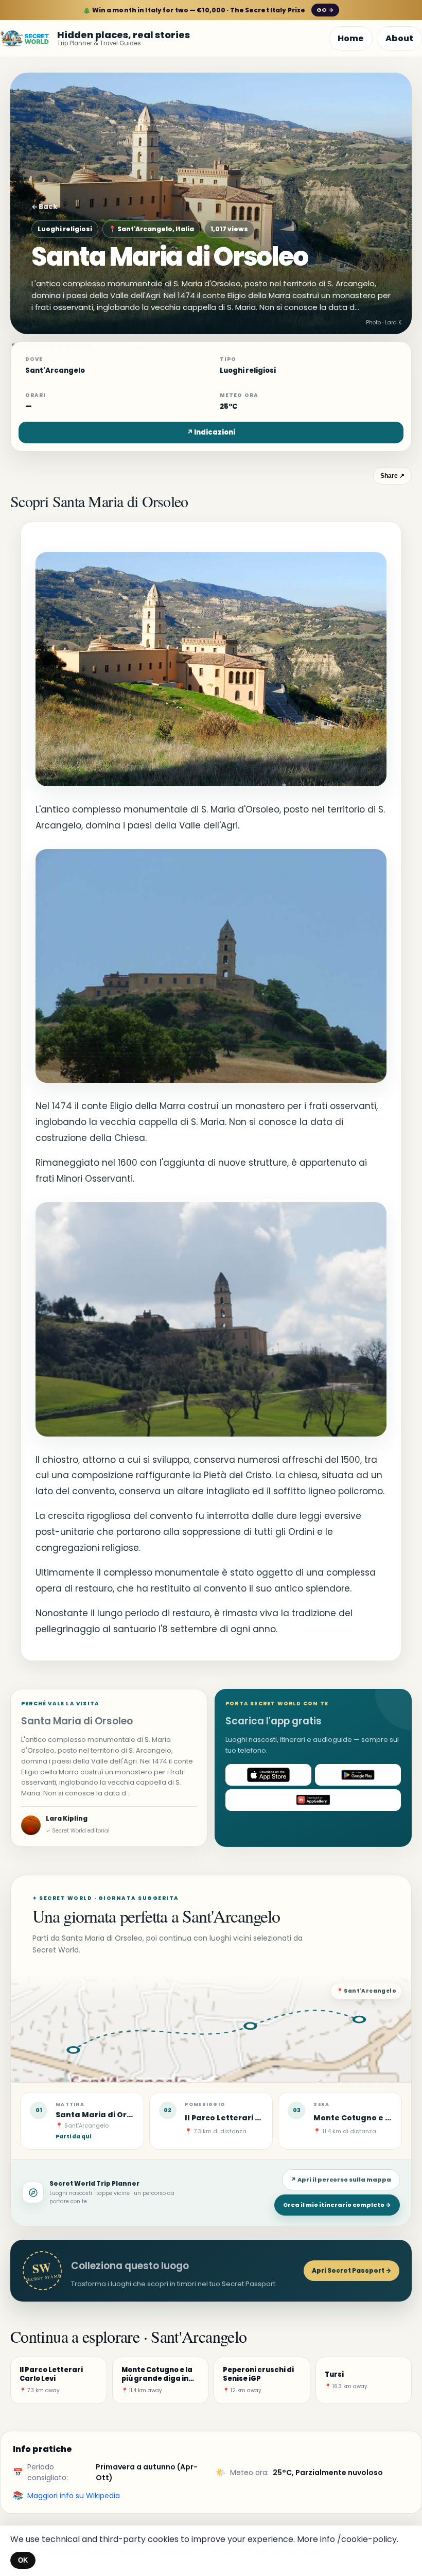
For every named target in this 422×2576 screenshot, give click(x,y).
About (399, 38)
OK (23, 2560)
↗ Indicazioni (211, 432)
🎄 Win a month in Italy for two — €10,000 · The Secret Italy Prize (208, 10)
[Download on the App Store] (268, 1775)
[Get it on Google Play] (358, 1775)
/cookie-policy (367, 2539)
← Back (45, 207)
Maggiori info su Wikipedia (74, 2496)
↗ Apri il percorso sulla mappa (341, 2180)
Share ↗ (392, 476)
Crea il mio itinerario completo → (337, 2205)
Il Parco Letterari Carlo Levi (240, 2118)
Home (351, 38)
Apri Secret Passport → (351, 2270)
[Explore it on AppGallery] (313, 1800)
